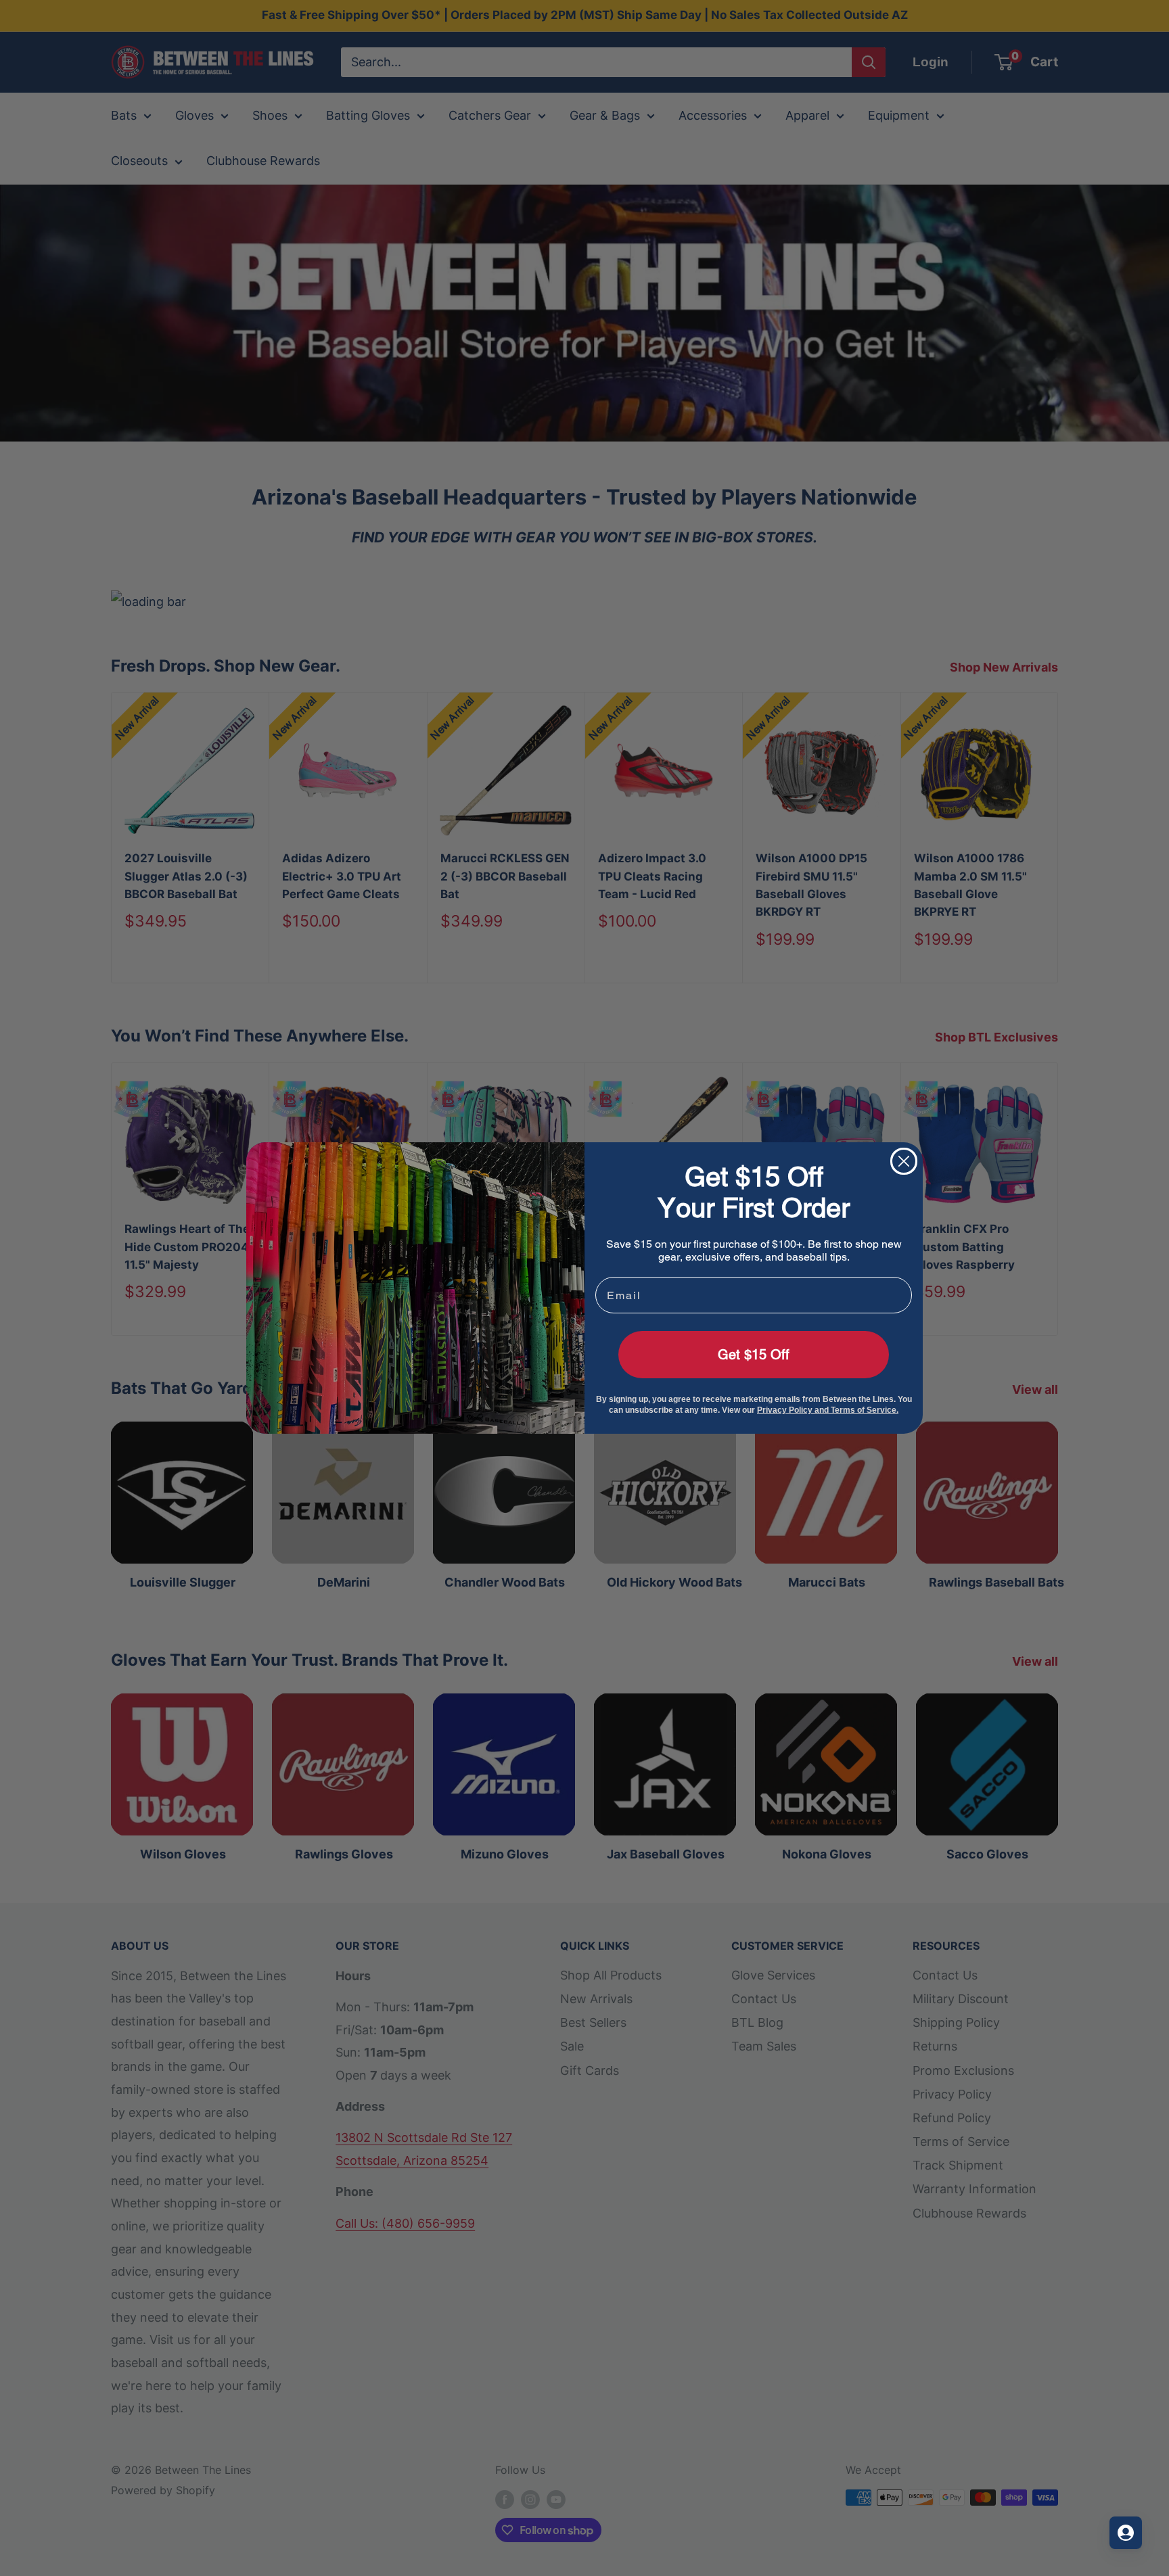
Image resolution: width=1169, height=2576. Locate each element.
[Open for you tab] (1126, 2533)
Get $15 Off (754, 1355)
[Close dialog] (904, 1161)
